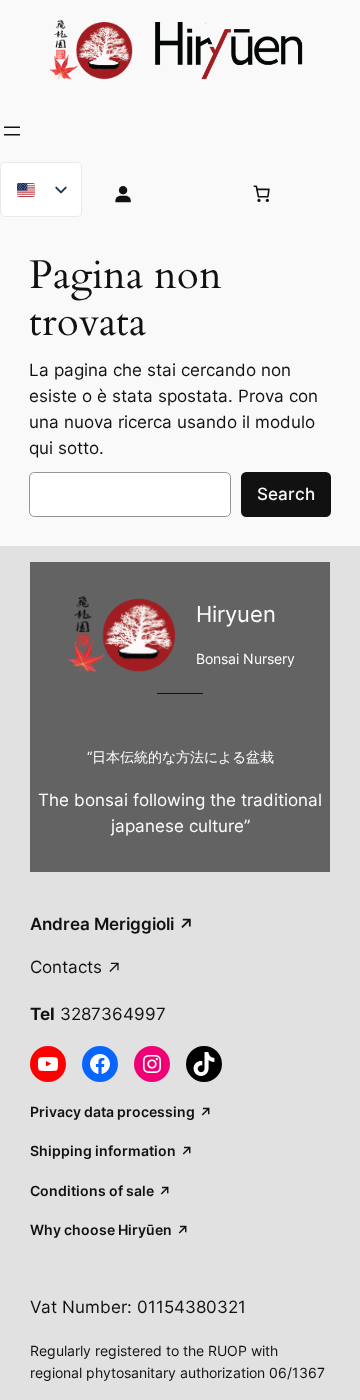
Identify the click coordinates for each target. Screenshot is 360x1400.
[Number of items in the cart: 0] (261, 193)
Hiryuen (236, 613)
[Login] (161, 193)
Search (286, 494)
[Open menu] (12, 131)
